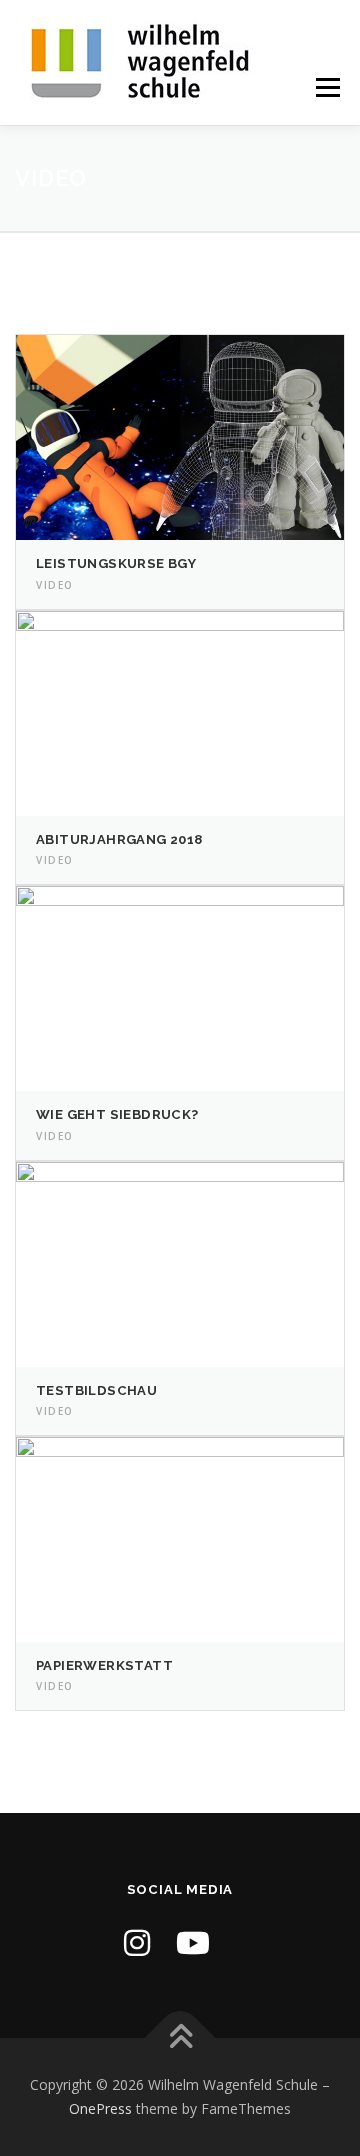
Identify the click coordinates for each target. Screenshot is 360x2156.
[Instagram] (137, 1942)
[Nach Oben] (180, 2038)
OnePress (100, 2108)
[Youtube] (193, 1942)
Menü (326, 87)
